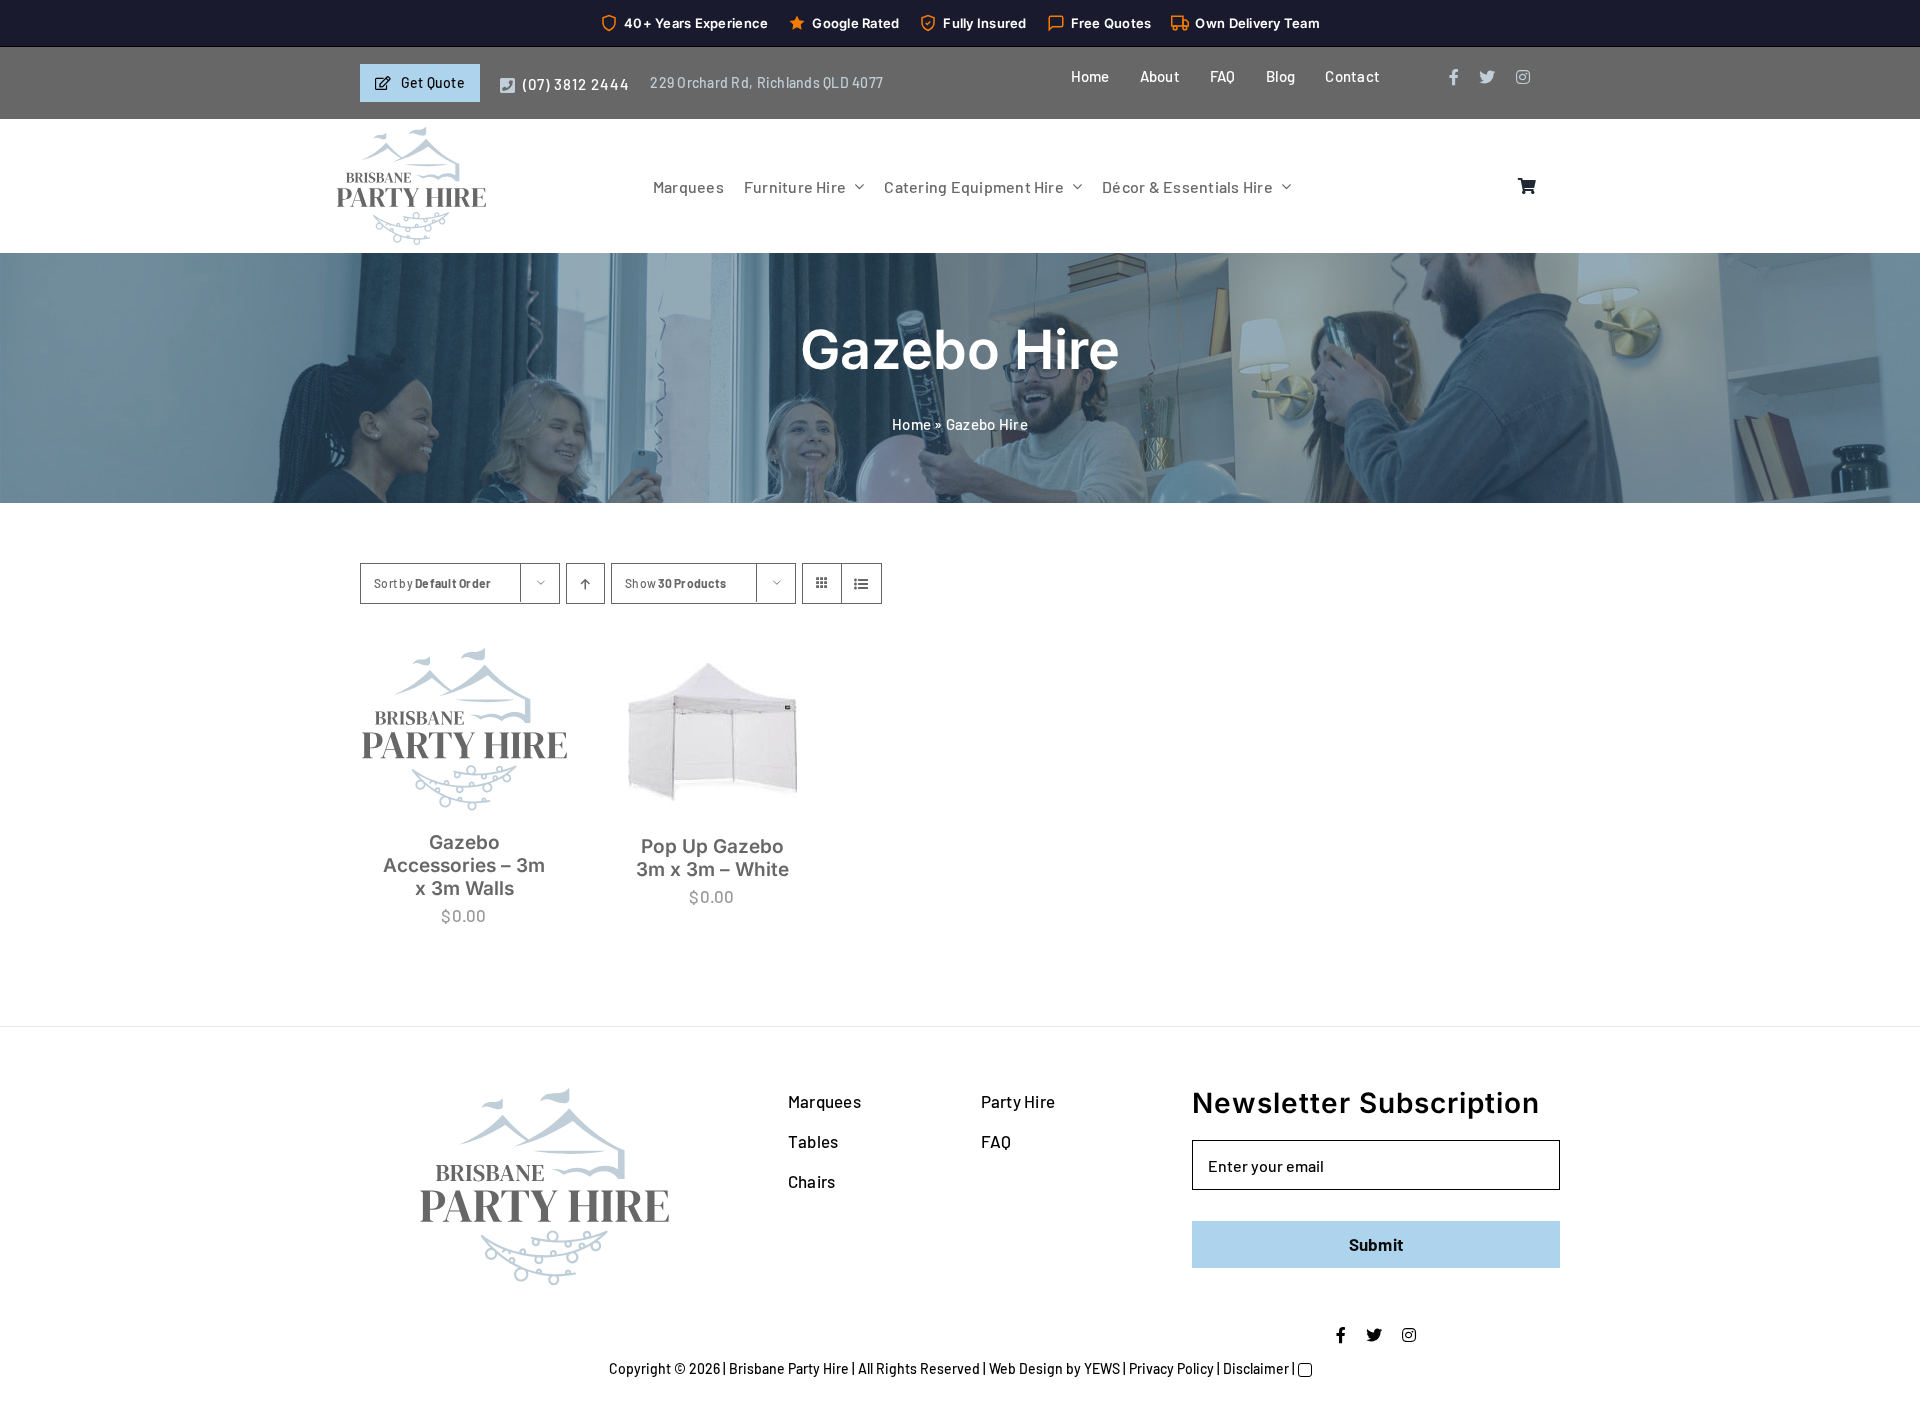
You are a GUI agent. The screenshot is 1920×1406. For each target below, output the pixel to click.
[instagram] (1523, 77)
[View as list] (861, 583)
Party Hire (1018, 1101)
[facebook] (1454, 77)
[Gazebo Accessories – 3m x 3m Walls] (464, 729)
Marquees (824, 1101)
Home (911, 424)
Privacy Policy (1171, 1368)
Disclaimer (1256, 1368)
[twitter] (1487, 77)
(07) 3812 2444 (576, 84)
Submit (1376, 1244)
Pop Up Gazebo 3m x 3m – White (712, 858)
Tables (813, 1141)
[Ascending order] (585, 583)
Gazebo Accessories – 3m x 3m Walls (464, 865)
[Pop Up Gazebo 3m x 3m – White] (712, 731)
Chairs (812, 1181)
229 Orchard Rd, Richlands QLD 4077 (766, 82)
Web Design (1026, 1368)
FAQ (996, 1141)
